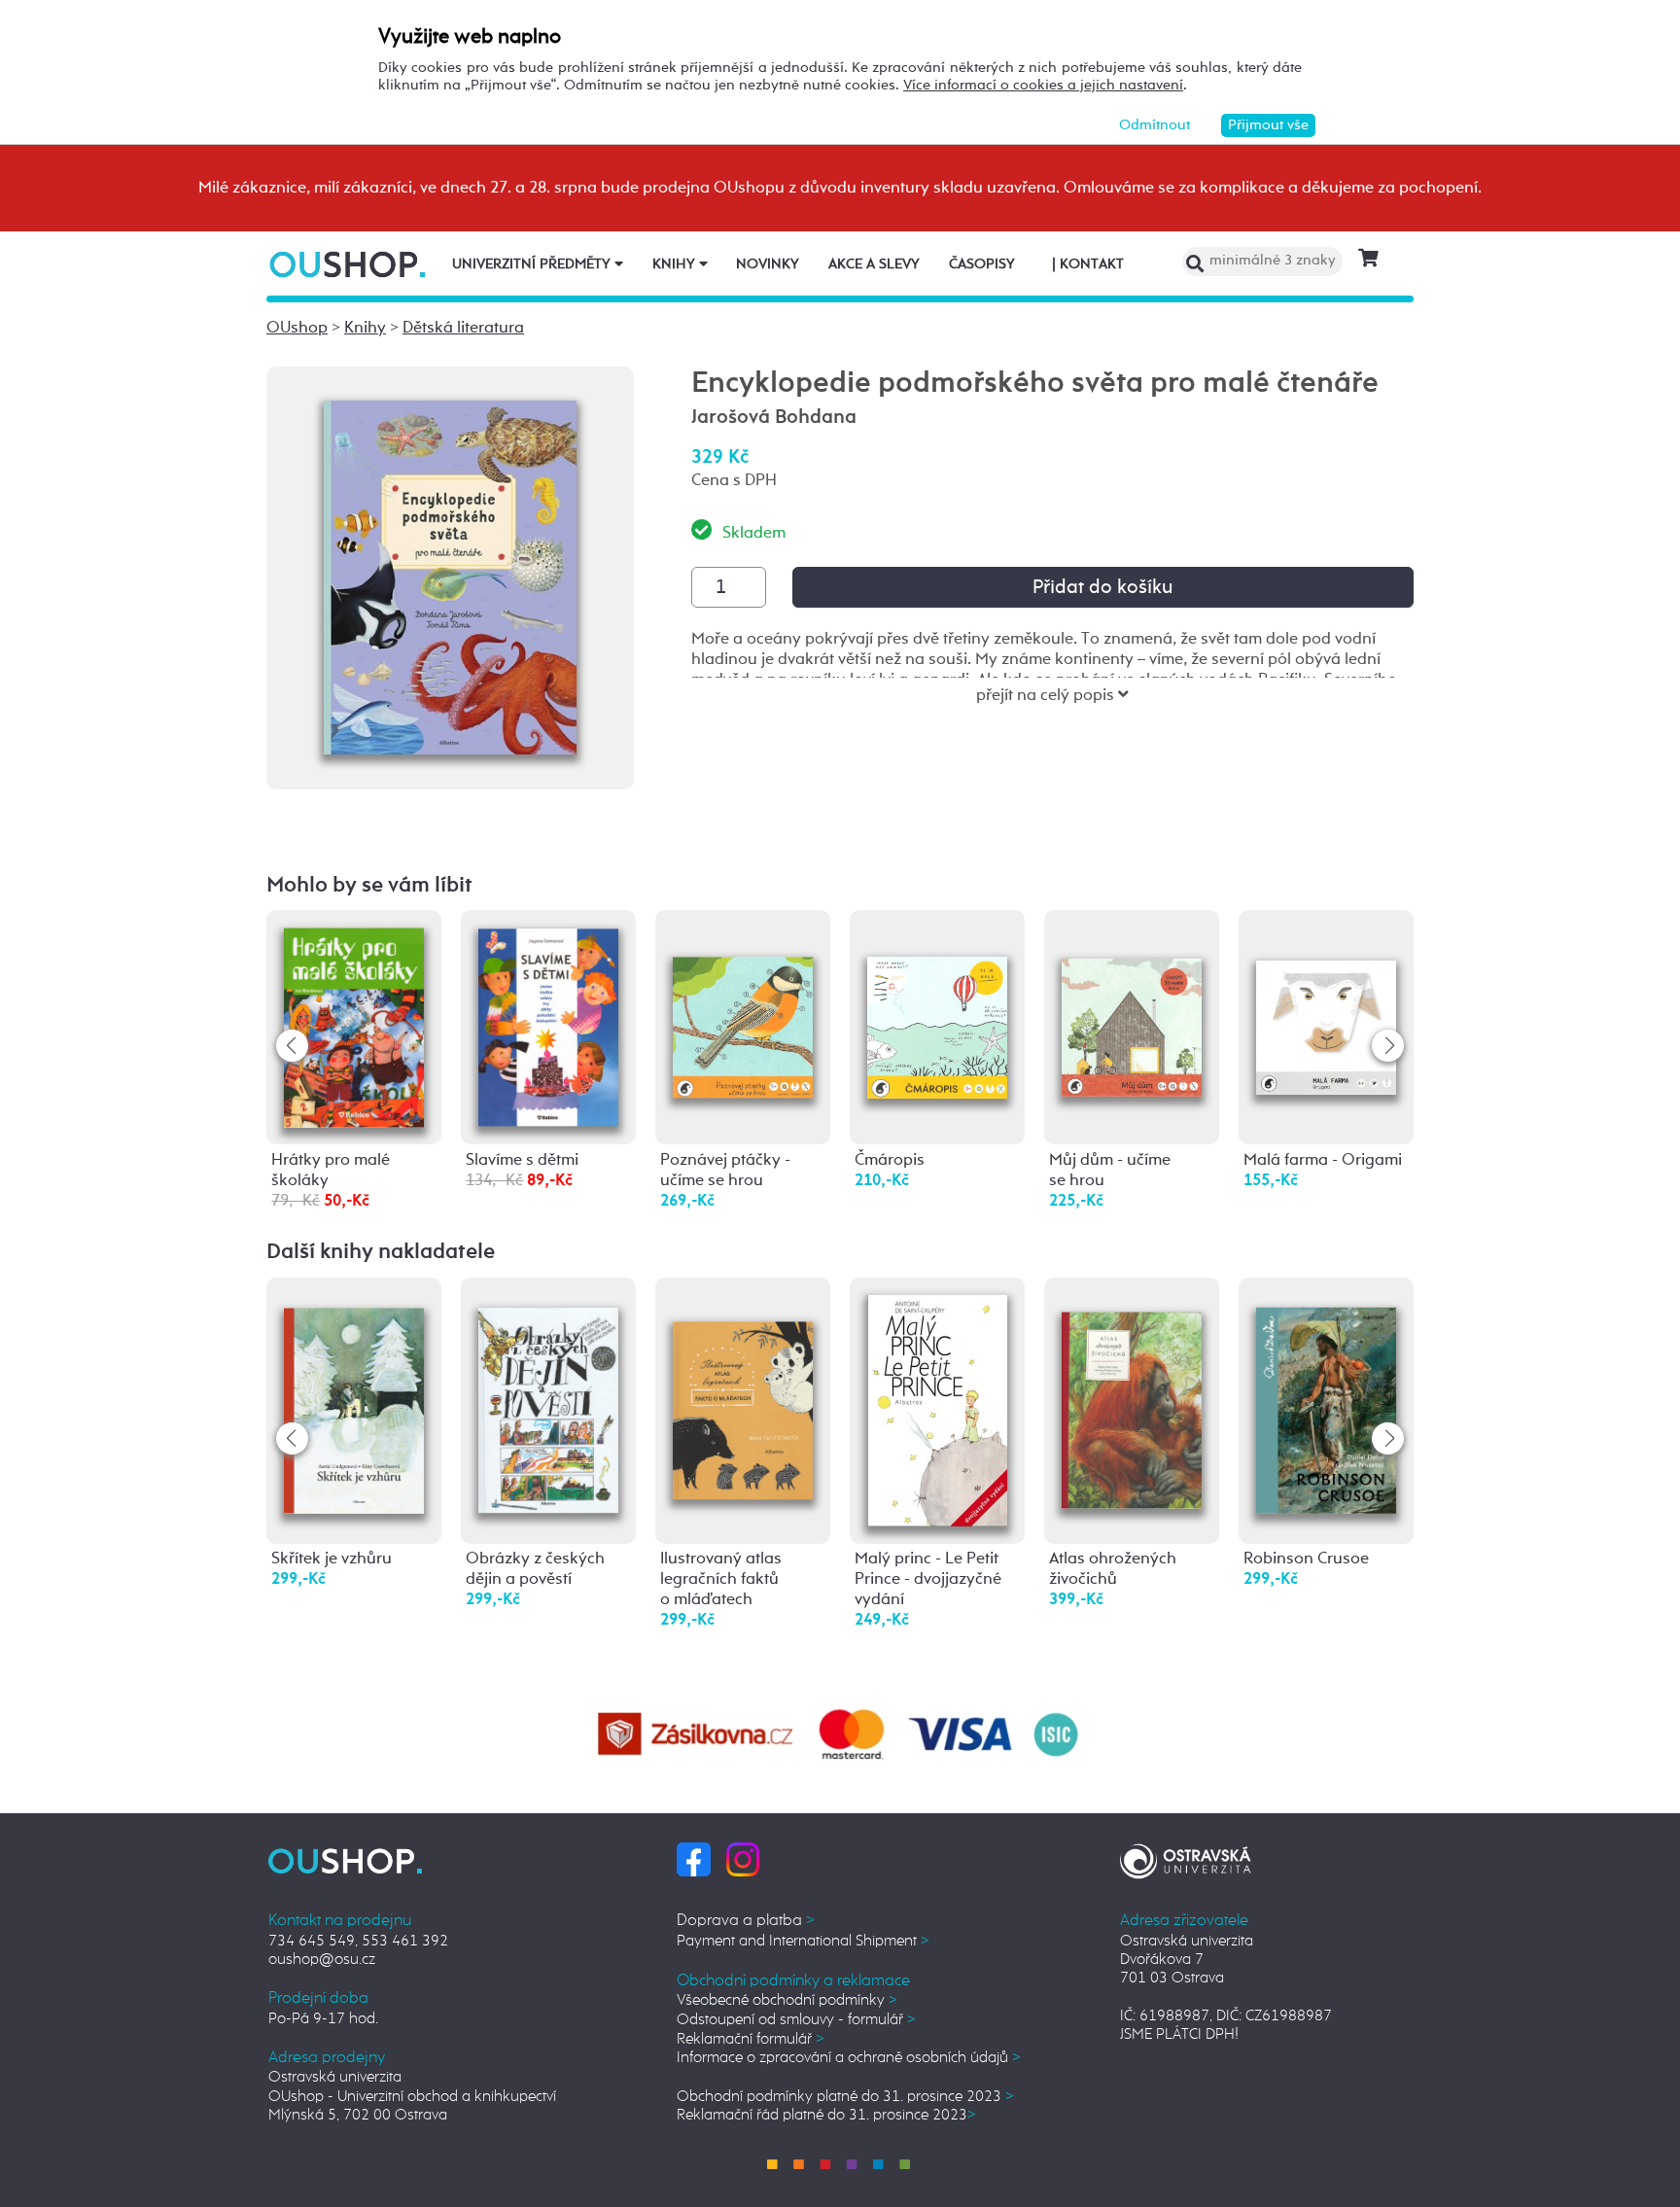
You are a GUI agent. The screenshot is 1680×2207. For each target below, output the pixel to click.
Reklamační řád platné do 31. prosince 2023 (826, 2115)
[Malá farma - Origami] (1326, 994)
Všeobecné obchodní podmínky (787, 2000)
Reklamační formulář (751, 2039)
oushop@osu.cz (322, 1960)
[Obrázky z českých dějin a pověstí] (548, 1397)
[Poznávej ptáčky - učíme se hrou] (743, 998)
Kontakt (1088, 264)
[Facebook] (694, 1858)
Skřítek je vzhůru (332, 1559)
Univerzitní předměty (533, 264)
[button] (1388, 1046)
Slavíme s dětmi (522, 1160)
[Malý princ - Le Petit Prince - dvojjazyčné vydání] (937, 1410)
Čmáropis (890, 1160)
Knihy (676, 264)
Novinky (768, 264)
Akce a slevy (874, 264)
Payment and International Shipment (803, 1941)
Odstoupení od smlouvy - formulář (796, 2020)
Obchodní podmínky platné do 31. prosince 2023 (845, 2097)
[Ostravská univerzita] (1186, 1858)
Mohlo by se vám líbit (369, 886)
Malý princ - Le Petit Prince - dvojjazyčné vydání (928, 1579)
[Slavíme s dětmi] (548, 1026)
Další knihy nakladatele (381, 1252)
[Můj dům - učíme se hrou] (1132, 997)
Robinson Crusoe (1306, 1559)
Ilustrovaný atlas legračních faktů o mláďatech (721, 1579)
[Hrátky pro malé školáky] (354, 1027)
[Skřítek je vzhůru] (354, 1397)
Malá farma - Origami (1323, 1160)
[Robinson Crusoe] (1326, 1398)
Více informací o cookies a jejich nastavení (1043, 85)
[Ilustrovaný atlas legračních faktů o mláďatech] (743, 1383)
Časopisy (982, 264)
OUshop (297, 328)
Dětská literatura (463, 328)
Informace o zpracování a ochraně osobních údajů (849, 2058)
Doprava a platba (746, 1921)
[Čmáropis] (937, 999)
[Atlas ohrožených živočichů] (1132, 1393)
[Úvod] (350, 264)
